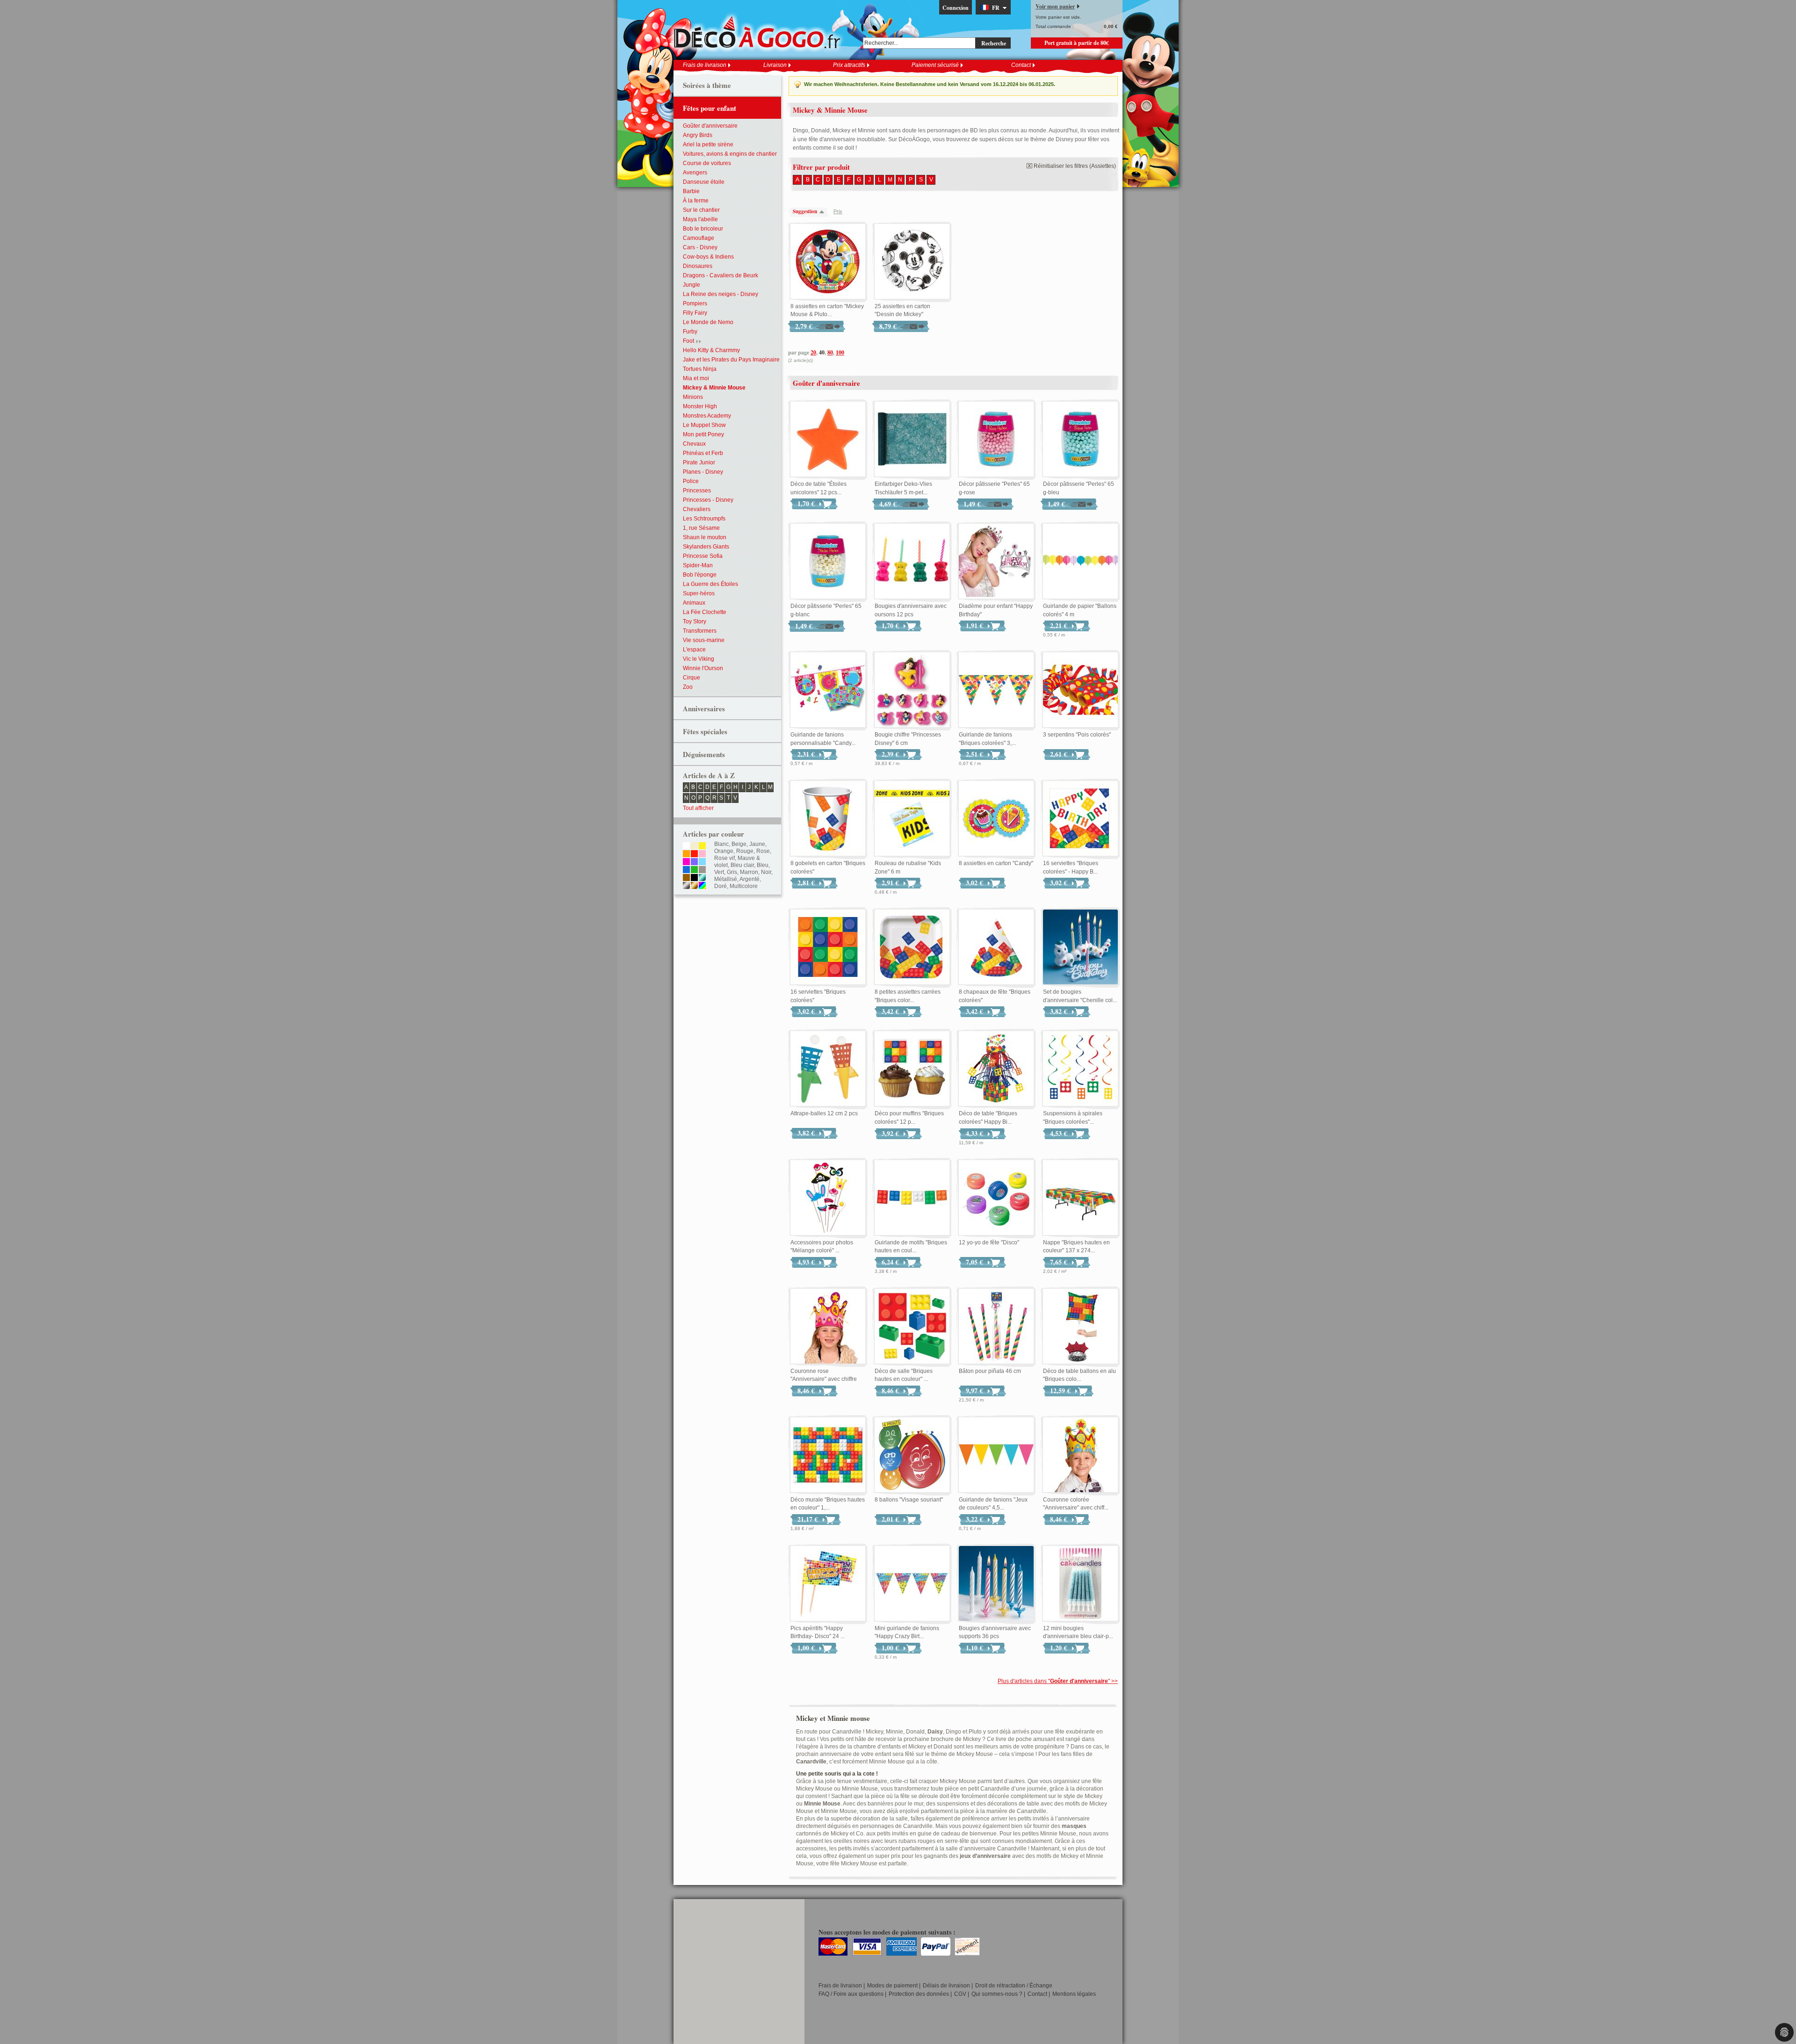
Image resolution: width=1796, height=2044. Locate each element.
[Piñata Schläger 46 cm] (996, 1327)
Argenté (750, 879)
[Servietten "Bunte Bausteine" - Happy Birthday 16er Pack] (1080, 819)
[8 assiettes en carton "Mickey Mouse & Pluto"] (828, 262)
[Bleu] (686, 870)
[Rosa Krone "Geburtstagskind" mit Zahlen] (828, 1327)
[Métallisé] (702, 878)
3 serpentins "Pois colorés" (1077, 735)
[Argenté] (686, 886)
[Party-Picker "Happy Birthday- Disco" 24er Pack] (828, 1584)
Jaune (757, 844)
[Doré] (694, 886)
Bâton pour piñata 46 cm (990, 1371)
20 (813, 352)
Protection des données (919, 1994)
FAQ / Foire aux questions (851, 1994)
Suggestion (805, 211)
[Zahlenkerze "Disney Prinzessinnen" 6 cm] (912, 690)
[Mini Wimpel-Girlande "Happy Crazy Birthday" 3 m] (912, 1584)
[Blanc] (686, 846)
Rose (763, 851)
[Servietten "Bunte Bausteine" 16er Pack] (828, 947)
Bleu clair (742, 865)
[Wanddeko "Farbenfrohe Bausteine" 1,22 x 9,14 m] (828, 1455)
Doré (721, 886)
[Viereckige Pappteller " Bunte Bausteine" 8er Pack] (912, 947)
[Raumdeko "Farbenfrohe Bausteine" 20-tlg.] (912, 1327)
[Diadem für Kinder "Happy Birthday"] (996, 562)
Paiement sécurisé (935, 65)
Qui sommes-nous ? (997, 1994)
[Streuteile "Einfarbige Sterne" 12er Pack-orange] (828, 440)
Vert (719, 872)
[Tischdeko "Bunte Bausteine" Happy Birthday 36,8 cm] (996, 1069)
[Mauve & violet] (694, 862)
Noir (766, 872)
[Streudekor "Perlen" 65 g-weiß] (828, 562)
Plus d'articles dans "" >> (1058, 1681)
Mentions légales (1074, 1994)
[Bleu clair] (702, 862)
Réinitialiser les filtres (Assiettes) (1075, 166)
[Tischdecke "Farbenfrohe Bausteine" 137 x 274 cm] (1080, 1198)
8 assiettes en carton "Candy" (996, 863)
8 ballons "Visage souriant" (909, 1500)
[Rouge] (694, 854)
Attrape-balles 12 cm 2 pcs (824, 1113)
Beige (739, 844)
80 (830, 352)
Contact (1021, 65)
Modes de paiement (892, 1986)
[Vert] (694, 870)
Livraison (775, 65)
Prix (838, 211)
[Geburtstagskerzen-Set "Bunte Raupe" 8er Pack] (1080, 947)
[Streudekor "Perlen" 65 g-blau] (1080, 440)
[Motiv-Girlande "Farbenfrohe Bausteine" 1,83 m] (912, 1198)
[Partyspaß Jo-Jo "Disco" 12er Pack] (996, 1198)
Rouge (745, 851)
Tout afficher (698, 808)
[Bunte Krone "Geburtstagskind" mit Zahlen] (1080, 1455)
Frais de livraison (705, 65)
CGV (960, 1994)
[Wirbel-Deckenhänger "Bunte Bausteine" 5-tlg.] (1080, 1069)
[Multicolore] (702, 886)
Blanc (721, 844)
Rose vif (724, 858)
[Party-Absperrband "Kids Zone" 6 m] (912, 819)
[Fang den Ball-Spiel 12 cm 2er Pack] (828, 1069)
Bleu (763, 865)
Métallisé (726, 879)
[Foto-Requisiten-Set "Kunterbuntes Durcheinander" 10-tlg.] (828, 1198)
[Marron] (686, 878)
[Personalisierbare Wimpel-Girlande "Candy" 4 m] (828, 690)
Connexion (956, 8)
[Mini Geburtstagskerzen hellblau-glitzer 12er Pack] (1080, 1584)
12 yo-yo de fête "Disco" (989, 1242)
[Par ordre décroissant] (824, 212)
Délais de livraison (946, 1986)
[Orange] (686, 854)
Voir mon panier (1055, 6)
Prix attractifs (849, 65)
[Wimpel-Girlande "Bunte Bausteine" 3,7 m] (996, 690)
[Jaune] (702, 846)
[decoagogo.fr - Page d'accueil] (760, 32)
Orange (724, 851)
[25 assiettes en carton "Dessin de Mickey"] (912, 262)
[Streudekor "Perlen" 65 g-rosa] (996, 440)
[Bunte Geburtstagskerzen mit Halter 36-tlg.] (996, 1584)
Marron (749, 872)
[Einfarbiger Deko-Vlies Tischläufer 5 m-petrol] (912, 440)
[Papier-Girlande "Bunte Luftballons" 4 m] (1080, 562)
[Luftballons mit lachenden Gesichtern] (912, 1455)
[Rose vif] (686, 862)
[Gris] (702, 870)
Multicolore (744, 886)
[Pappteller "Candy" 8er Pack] (996, 819)
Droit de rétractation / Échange (1014, 1986)
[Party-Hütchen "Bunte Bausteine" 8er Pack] (996, 947)
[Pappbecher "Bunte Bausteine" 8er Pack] (828, 819)
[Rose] (702, 854)
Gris (732, 872)
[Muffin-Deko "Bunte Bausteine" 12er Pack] (912, 1069)
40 (822, 352)
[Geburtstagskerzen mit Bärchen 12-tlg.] (912, 562)
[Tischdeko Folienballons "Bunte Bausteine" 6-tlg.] (1080, 1327)
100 (840, 352)
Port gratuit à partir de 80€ (1077, 43)
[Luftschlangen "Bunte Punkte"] (1080, 690)
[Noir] (694, 878)
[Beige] (694, 846)
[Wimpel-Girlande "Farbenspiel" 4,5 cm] (996, 1455)
